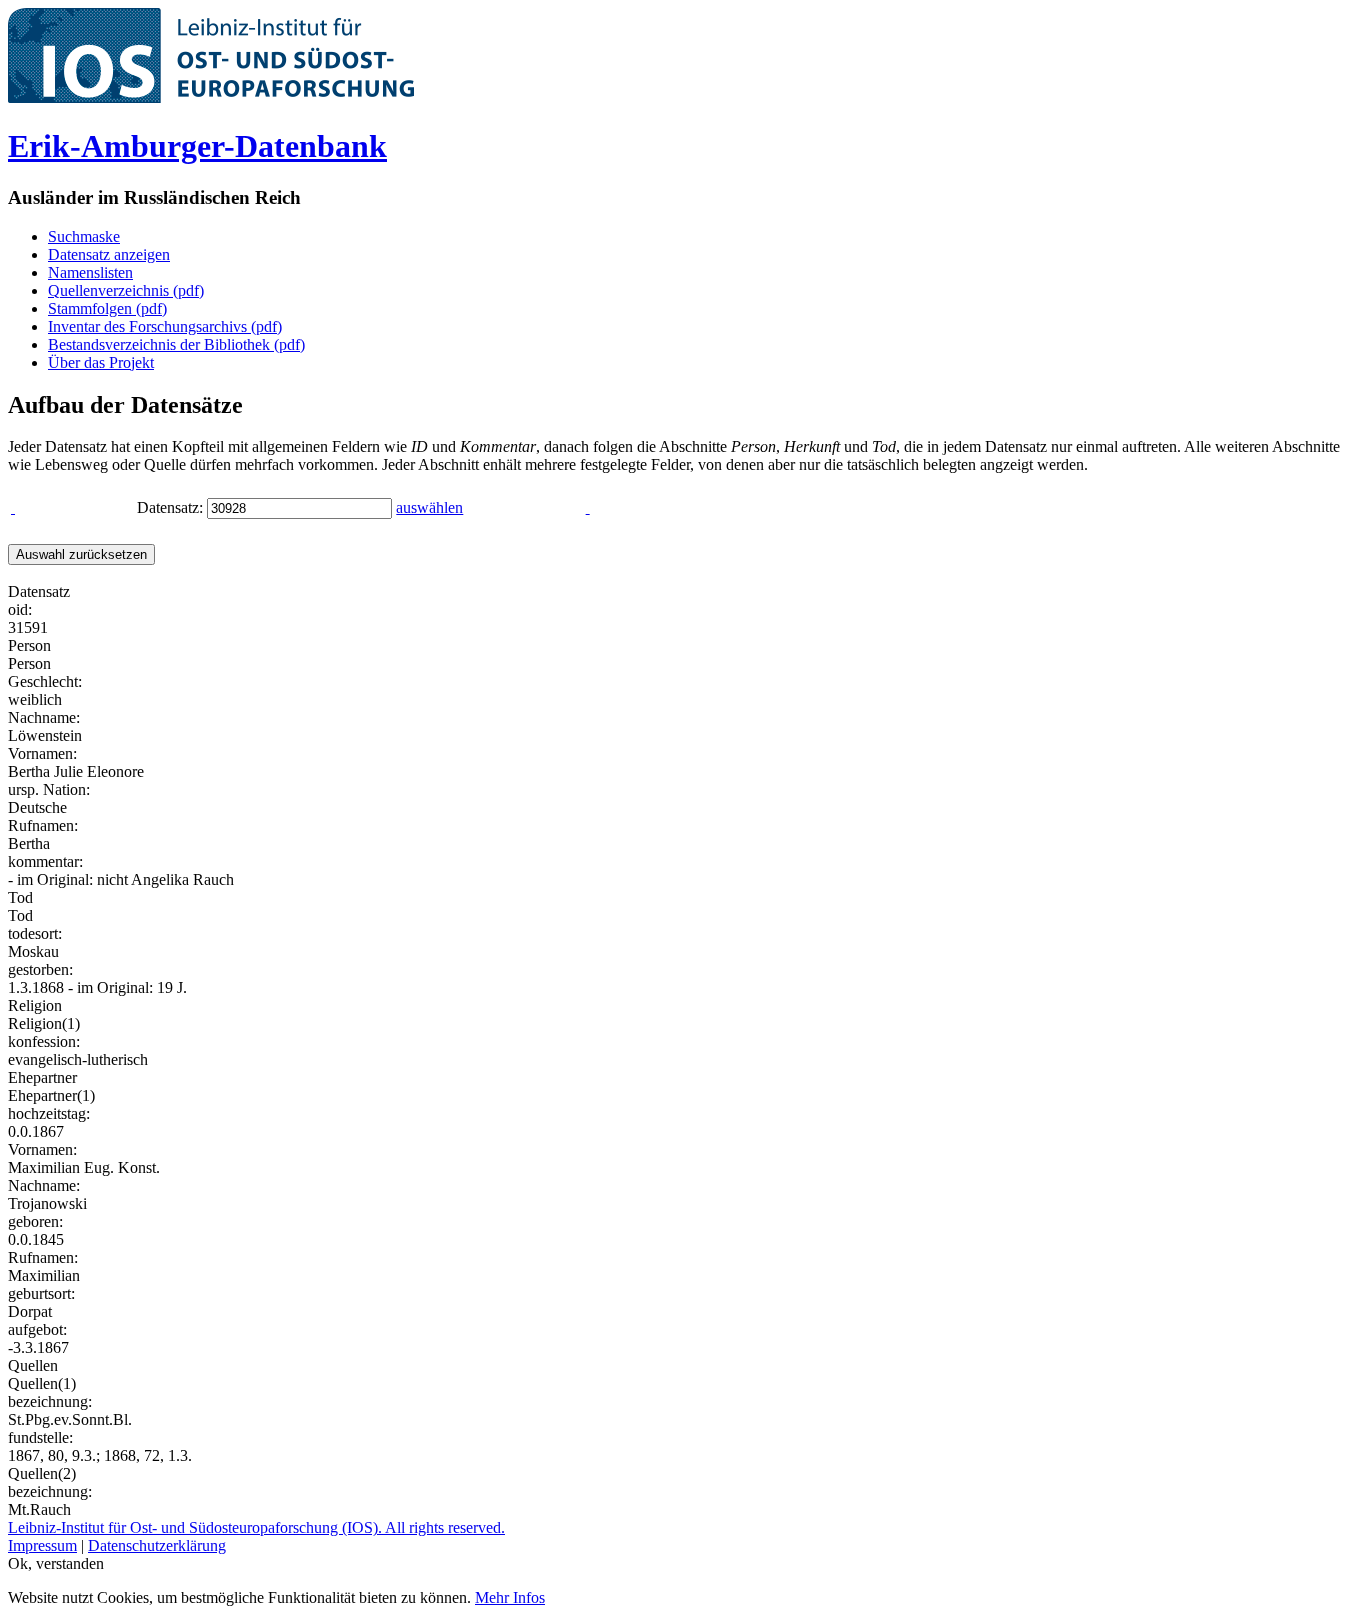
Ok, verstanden (56, 1563)
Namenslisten (90, 272)
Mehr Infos (510, 1597)
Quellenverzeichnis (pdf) (126, 290)
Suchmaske (84, 236)
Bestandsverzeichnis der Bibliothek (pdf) (176, 344)
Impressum (42, 1545)
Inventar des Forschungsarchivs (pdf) (165, 326)
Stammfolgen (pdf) (107, 308)
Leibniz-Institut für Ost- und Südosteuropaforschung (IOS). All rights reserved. (256, 1527)
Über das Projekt (101, 362)
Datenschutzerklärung (157, 1545)
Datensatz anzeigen (109, 254)
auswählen (429, 507)
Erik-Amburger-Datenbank (197, 146)
